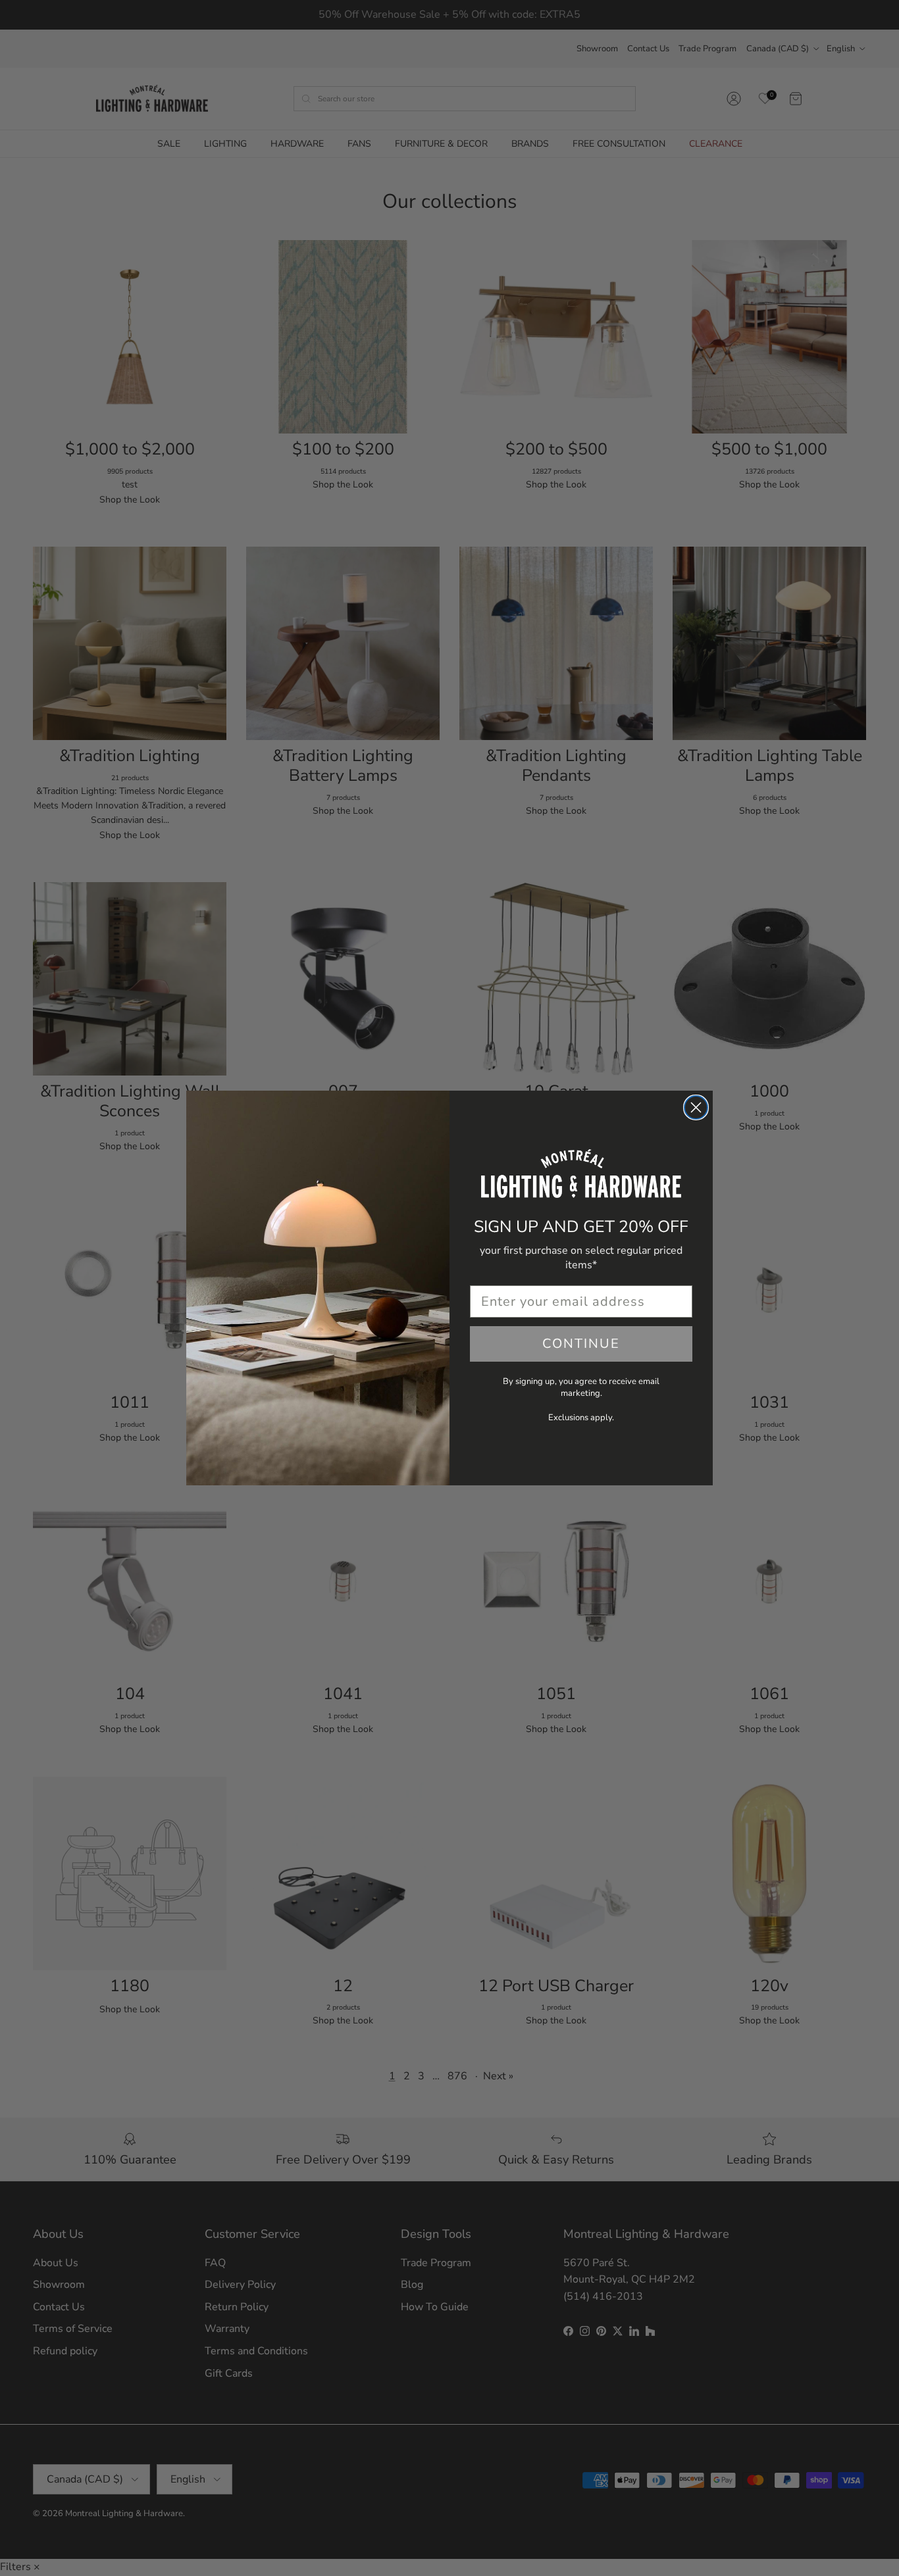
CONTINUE (581, 1344)
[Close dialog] (696, 1107)
